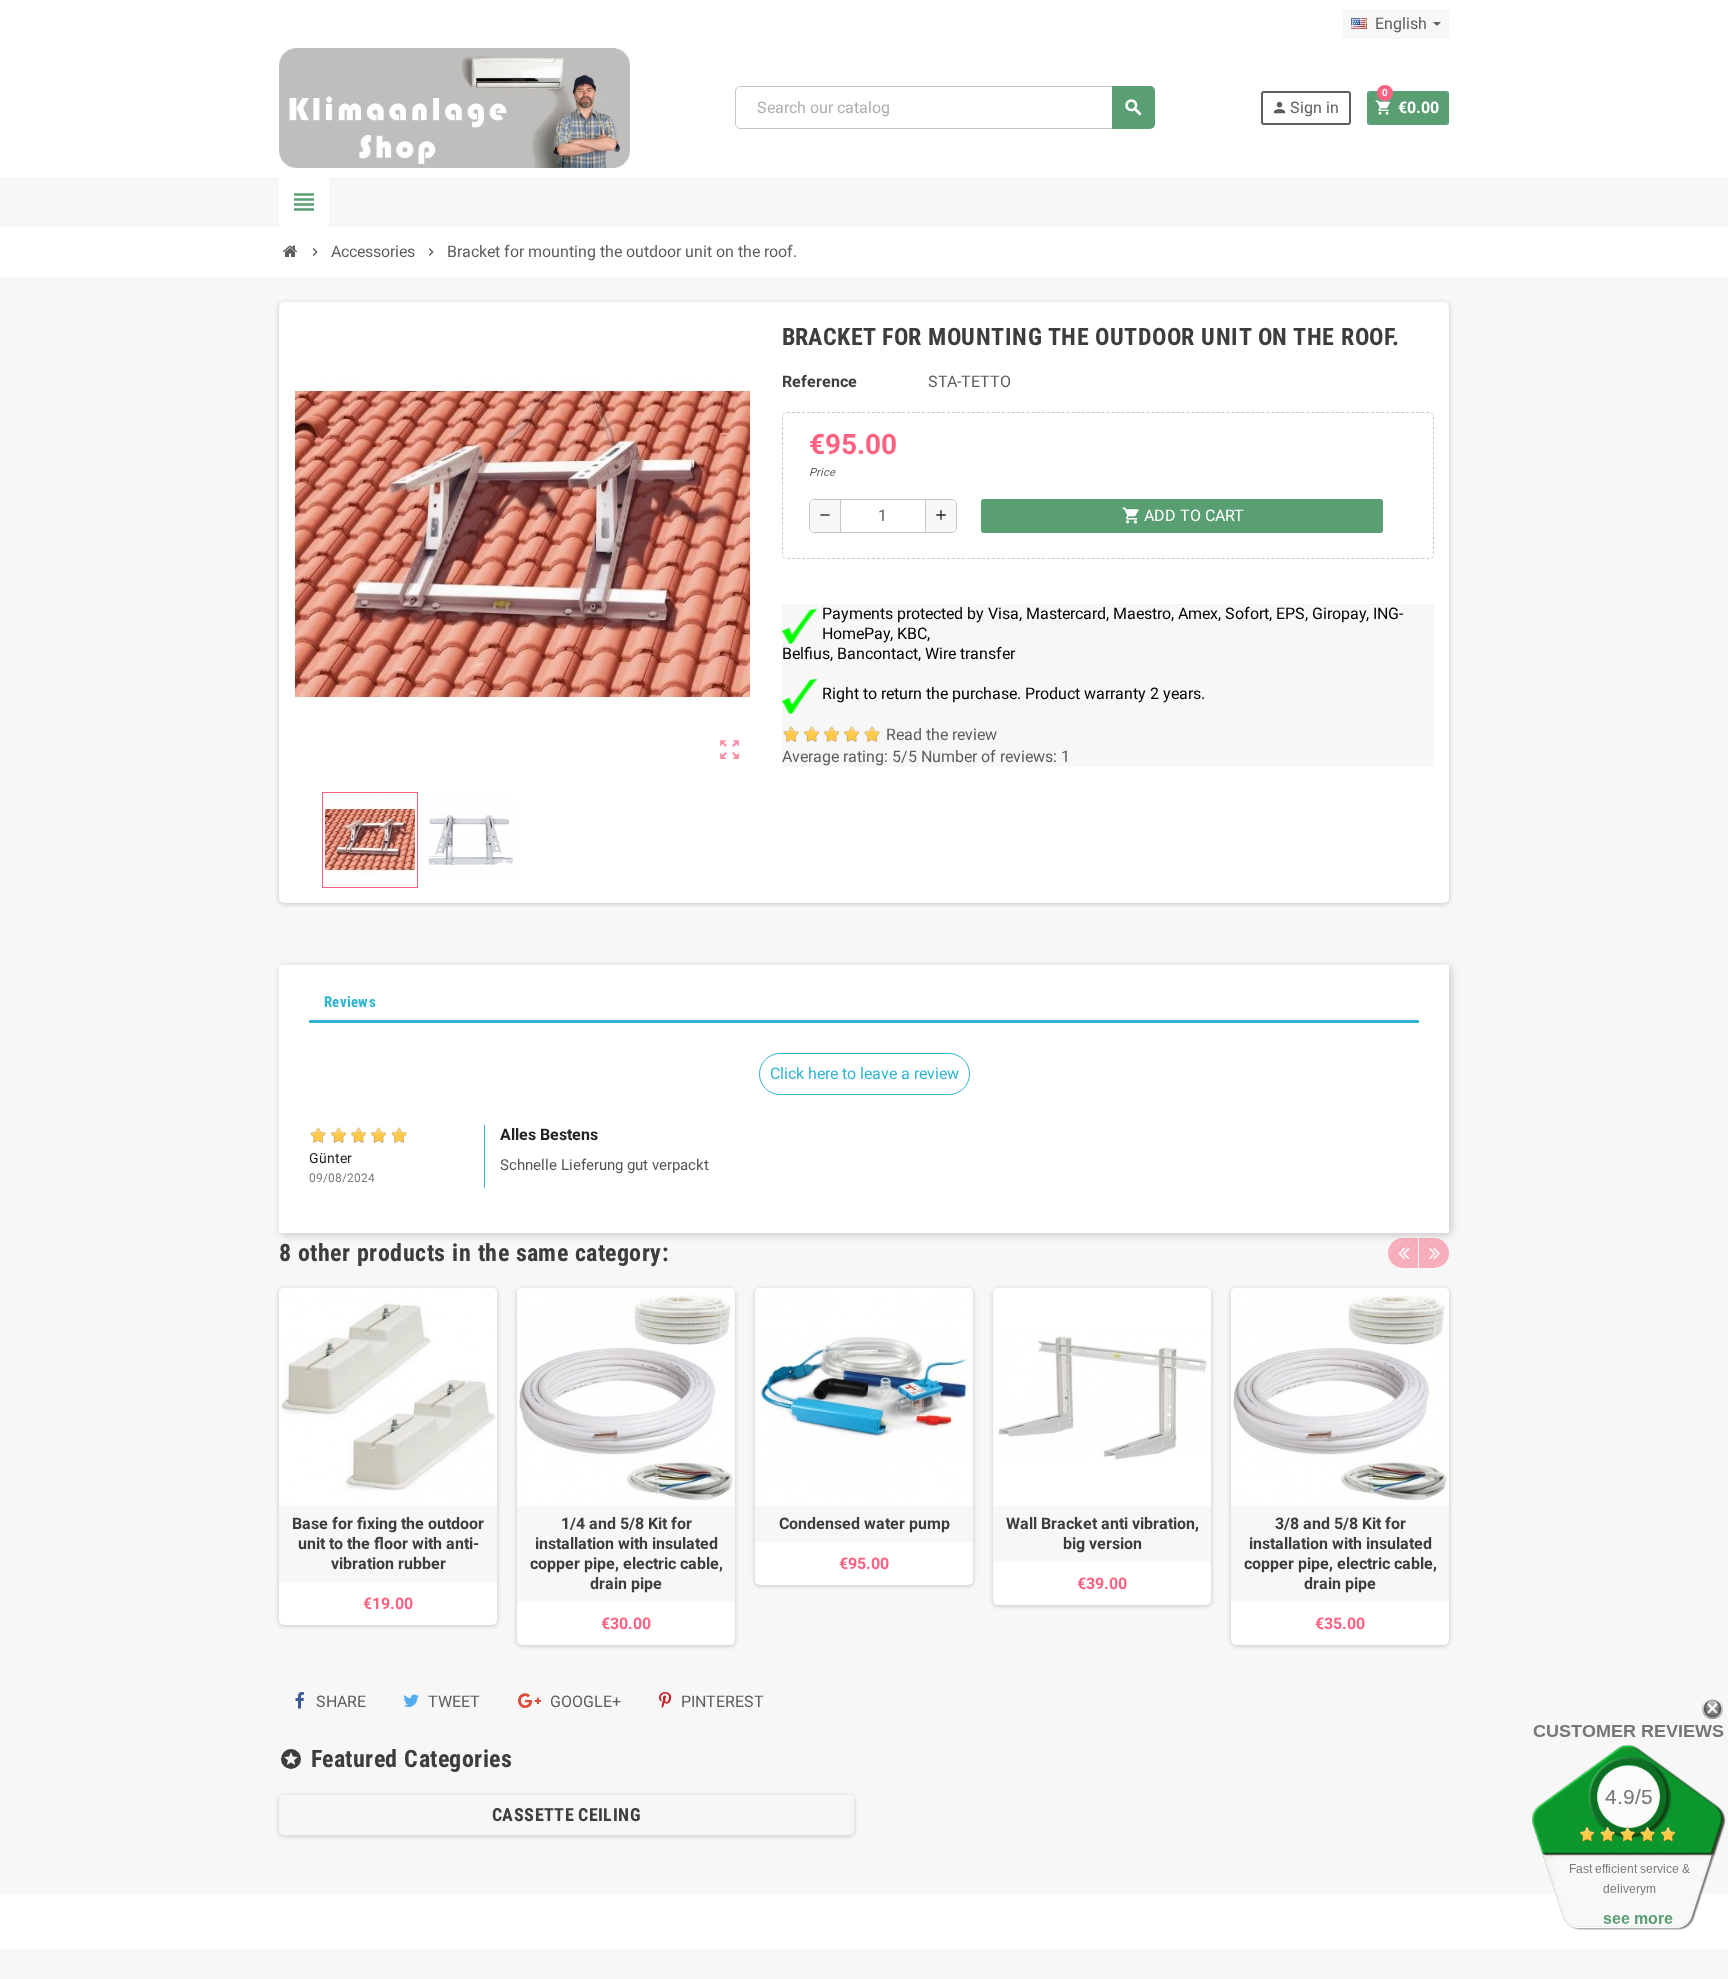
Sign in (1305, 107)
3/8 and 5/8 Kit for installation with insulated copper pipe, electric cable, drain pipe (1340, 1553)
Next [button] (1434, 1253)
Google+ (583, 1701)
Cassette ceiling (566, 1814)
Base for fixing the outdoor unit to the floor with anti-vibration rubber (388, 1543)
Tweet (452, 1701)
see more (1638, 1918)
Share (339, 1701)
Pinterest (720, 1701)
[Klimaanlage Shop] (454, 106)
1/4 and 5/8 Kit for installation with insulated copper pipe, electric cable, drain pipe (626, 1553)
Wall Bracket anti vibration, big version (1102, 1533)
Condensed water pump (864, 1523)
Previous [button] (1403, 1253)
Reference (819, 381)
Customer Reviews (1628, 1731)
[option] (388, 1466)
